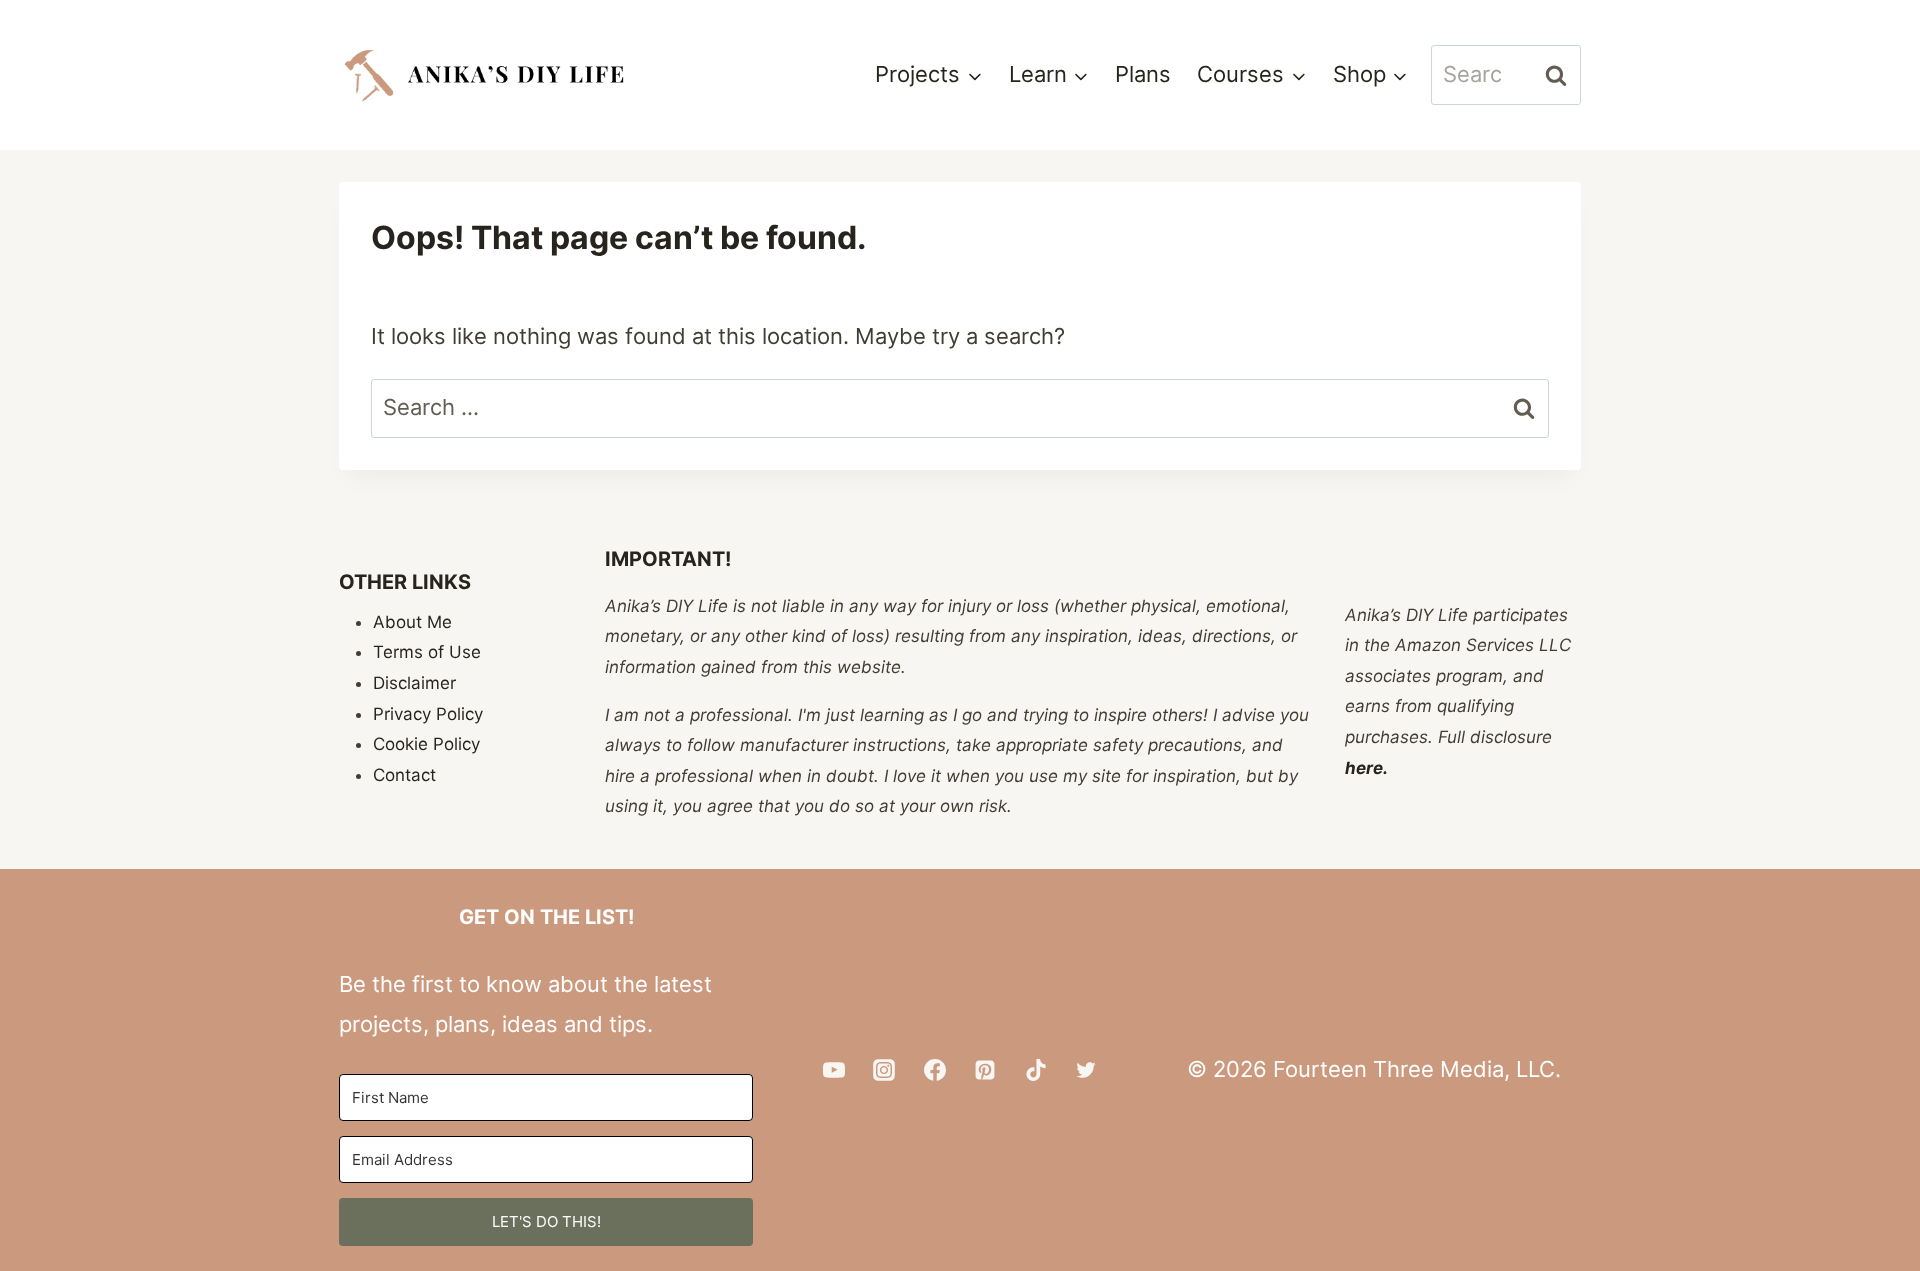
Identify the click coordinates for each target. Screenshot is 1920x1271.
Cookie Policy (426, 744)
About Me (412, 622)
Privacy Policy (428, 714)
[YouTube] (834, 1070)
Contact (404, 775)
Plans (1143, 74)
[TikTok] (1036, 1070)
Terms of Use (427, 652)
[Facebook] (935, 1070)
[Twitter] (1086, 1070)
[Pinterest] (985, 1070)
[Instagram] (884, 1070)
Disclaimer (414, 683)
